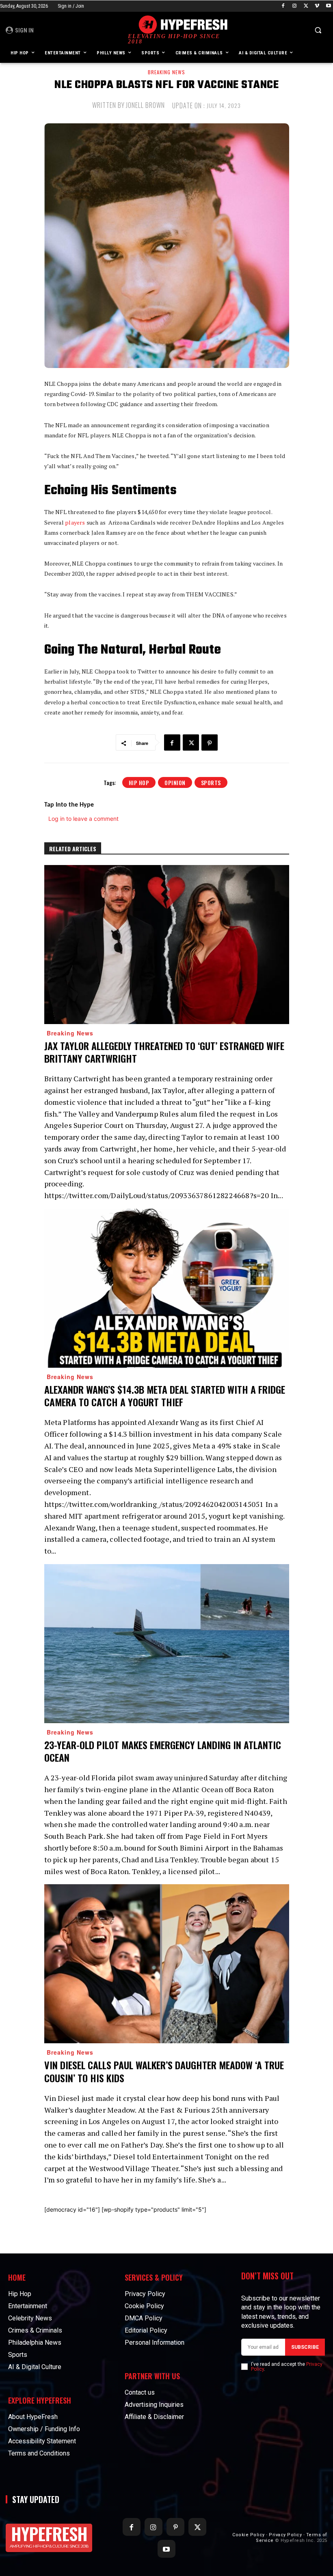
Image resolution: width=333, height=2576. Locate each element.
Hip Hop (139, 782)
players (75, 522)
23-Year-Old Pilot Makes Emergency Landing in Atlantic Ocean (163, 1751)
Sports (211, 782)
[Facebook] (283, 6)
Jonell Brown (145, 105)
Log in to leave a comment (83, 819)
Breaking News (166, 72)
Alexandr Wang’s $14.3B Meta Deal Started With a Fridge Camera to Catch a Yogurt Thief (165, 1396)
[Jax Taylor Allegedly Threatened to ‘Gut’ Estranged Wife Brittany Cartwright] (167, 945)
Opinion (175, 782)
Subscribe (305, 2347)
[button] (318, 30)
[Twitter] (306, 6)
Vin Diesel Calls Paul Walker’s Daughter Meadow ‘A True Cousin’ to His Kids (164, 2071)
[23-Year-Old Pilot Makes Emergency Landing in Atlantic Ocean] (167, 1644)
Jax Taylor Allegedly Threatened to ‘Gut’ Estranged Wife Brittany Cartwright (164, 1052)
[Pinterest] (210, 742)
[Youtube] (328, 6)
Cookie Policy (249, 2535)
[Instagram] (295, 6)
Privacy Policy (285, 2535)
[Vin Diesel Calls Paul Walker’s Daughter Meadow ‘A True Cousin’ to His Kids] (167, 1964)
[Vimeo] (317, 6)
